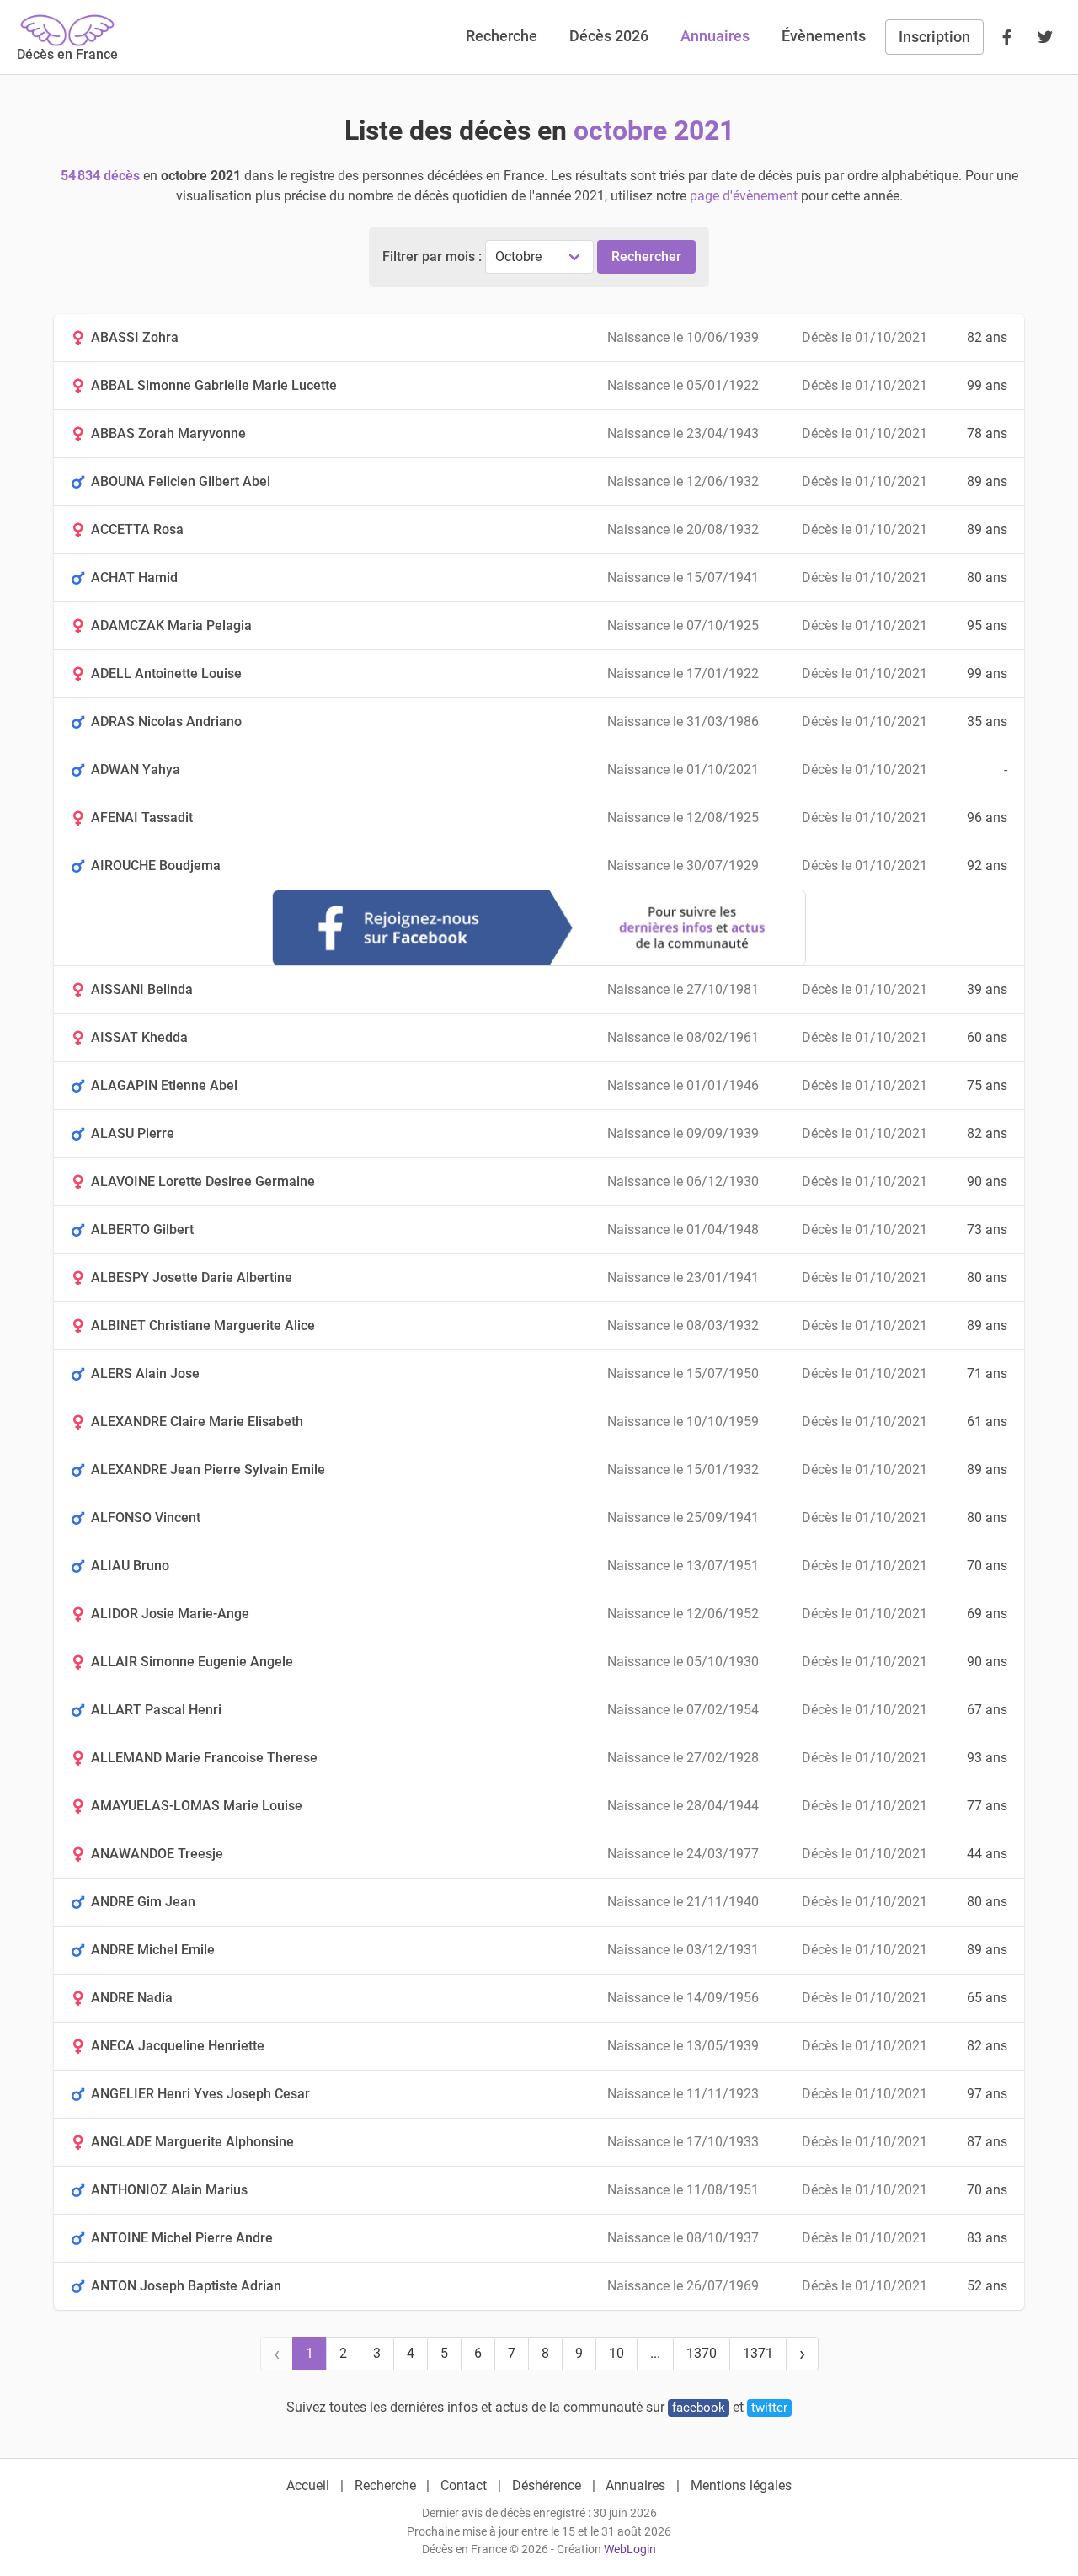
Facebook (699, 2408)
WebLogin (630, 2549)
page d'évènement (744, 196)
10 (616, 2353)
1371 (758, 2353)
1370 (702, 2353)
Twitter (769, 2408)
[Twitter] (1045, 37)
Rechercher (646, 257)
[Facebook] (1006, 37)
